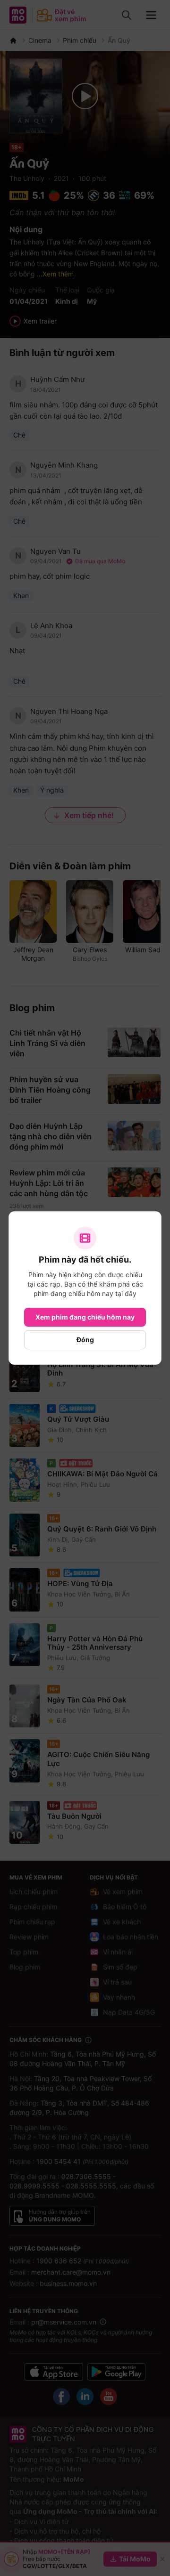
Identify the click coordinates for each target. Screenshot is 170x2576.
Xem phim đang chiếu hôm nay (85, 1317)
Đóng (85, 1340)
